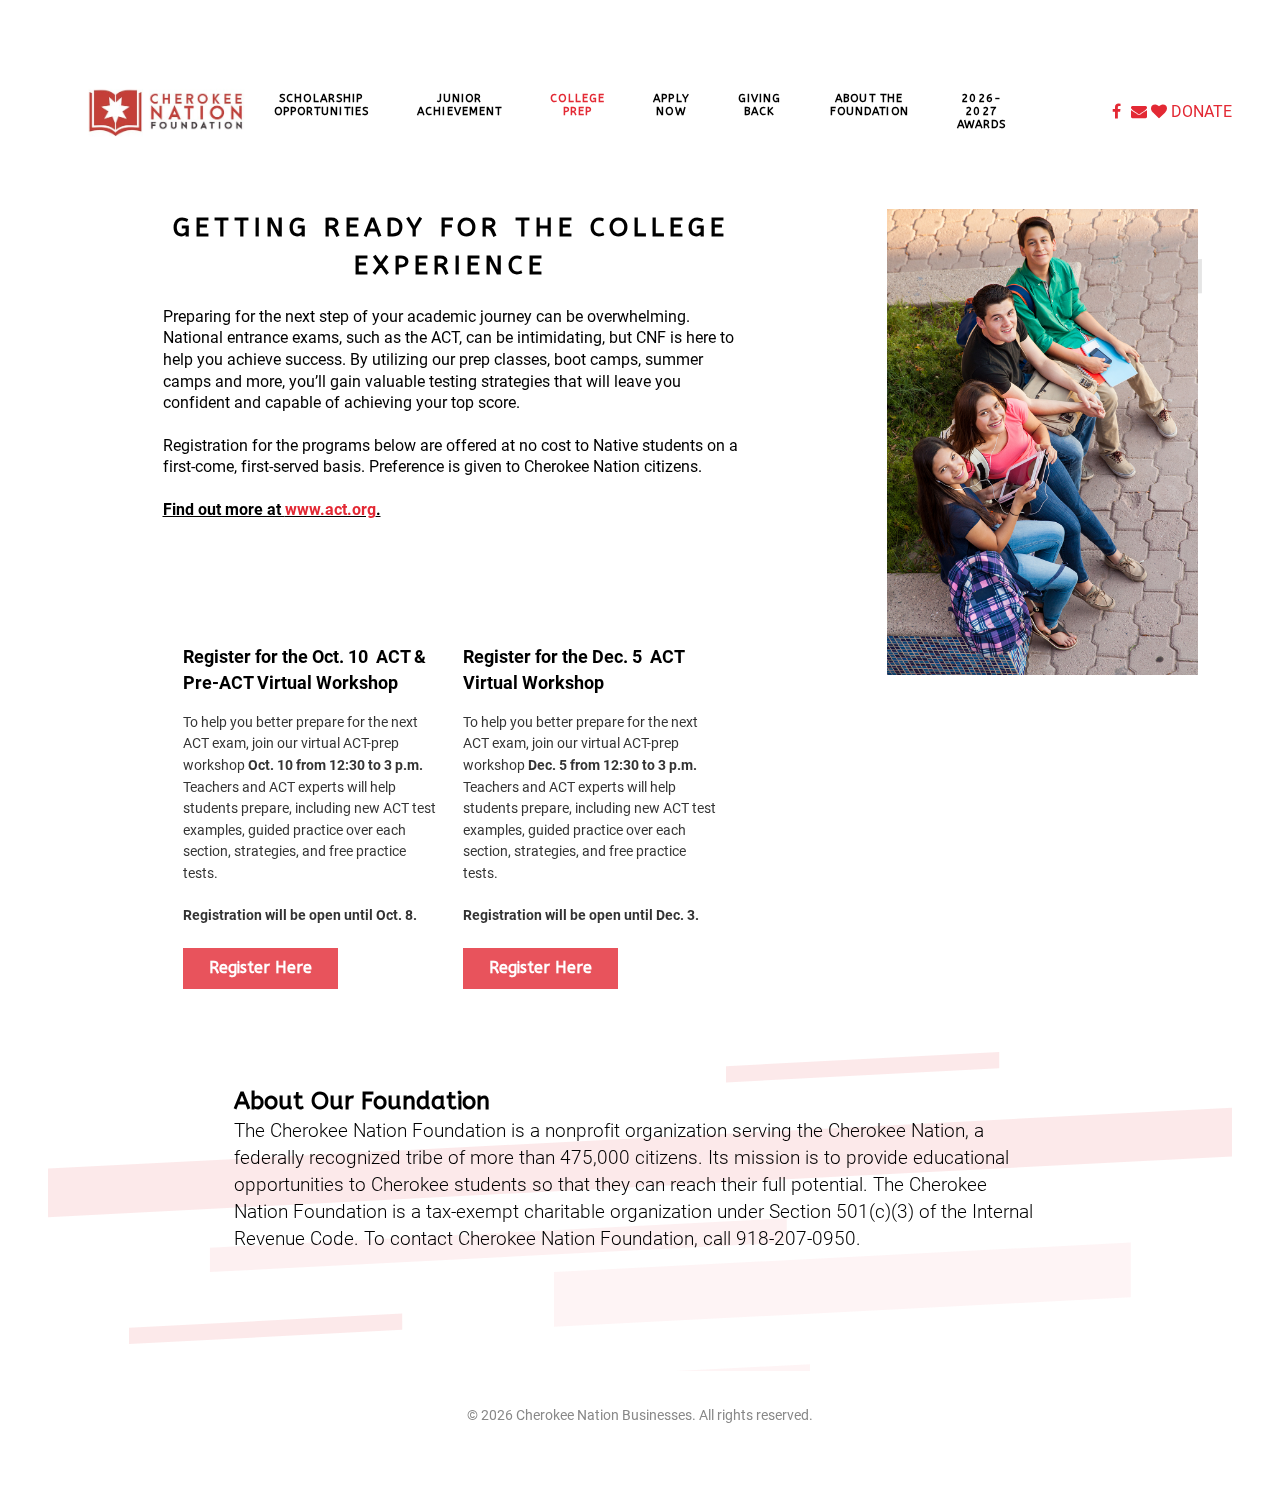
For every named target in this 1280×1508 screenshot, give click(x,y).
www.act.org (330, 509)
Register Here (260, 967)
